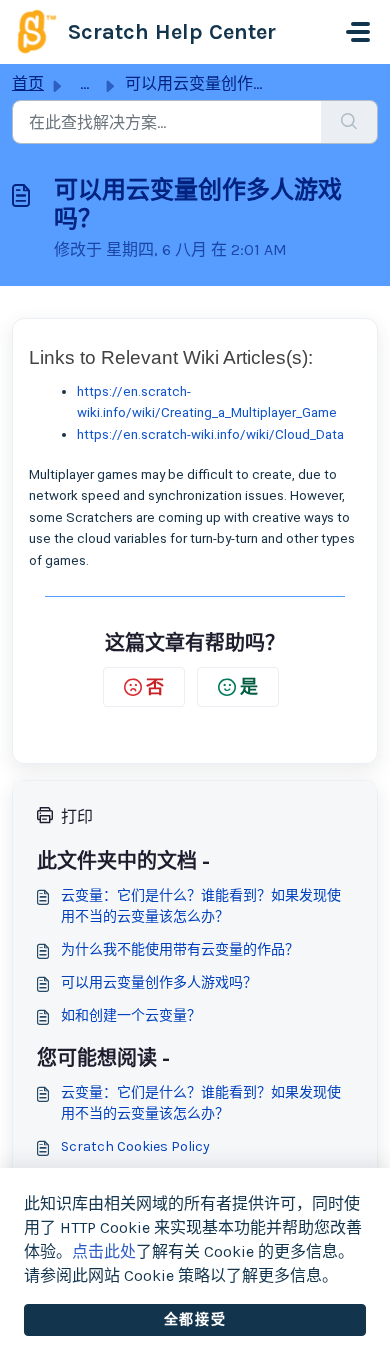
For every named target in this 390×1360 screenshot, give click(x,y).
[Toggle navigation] (358, 32)
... (84, 83)
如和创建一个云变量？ (131, 1015)
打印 (77, 816)
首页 (28, 83)
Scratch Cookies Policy (135, 1146)
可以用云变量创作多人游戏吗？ (159, 982)
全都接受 (195, 1319)
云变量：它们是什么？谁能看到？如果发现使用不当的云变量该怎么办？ (201, 906)
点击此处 (104, 1251)
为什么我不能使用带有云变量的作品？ (180, 949)
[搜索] (349, 122)
